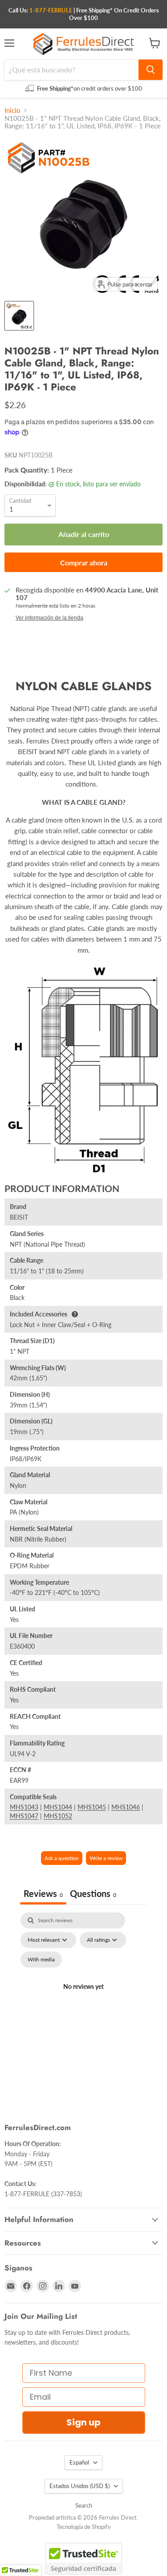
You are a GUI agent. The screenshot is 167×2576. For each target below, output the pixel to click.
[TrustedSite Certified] (83, 2559)
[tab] (93, 1894)
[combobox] (71, 70)
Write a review (106, 1858)
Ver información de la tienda (49, 618)
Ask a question (62, 1858)
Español (79, 2462)
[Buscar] (151, 70)
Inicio (12, 110)
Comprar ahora (84, 563)
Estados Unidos (79, 2486)
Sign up (83, 2422)
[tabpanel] (83, 1997)
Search (84, 2505)
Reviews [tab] (43, 1893)
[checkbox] (41, 1960)
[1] (19, 316)
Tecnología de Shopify (84, 2527)
